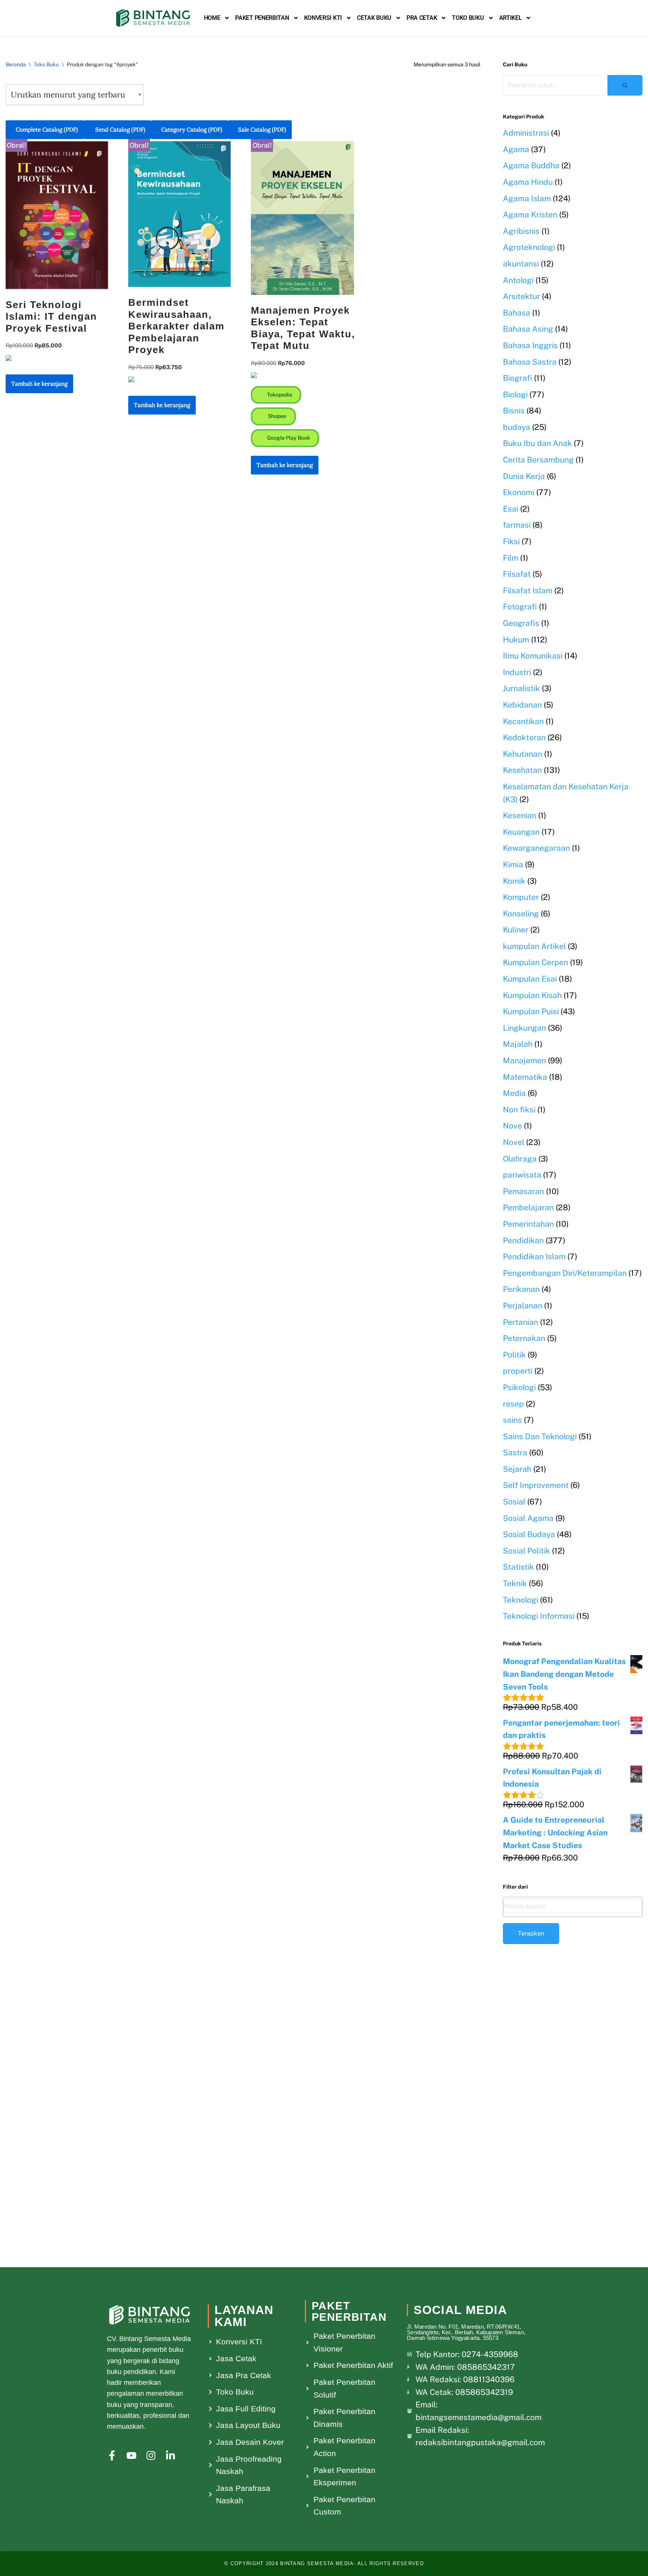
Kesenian (520, 815)
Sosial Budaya (529, 1534)
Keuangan (521, 832)
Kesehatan (522, 770)
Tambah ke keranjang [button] (39, 384)
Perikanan (521, 1289)
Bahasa (517, 313)
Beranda (16, 64)
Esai (511, 509)
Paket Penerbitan (262, 18)
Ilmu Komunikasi (533, 656)
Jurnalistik (521, 688)
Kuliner (516, 930)
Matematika (525, 1077)
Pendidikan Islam (534, 1257)
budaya (517, 427)
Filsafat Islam (528, 590)
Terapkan (531, 1933)
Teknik (515, 1583)
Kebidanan (522, 705)
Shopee (276, 416)
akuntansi (521, 264)
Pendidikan (523, 1240)
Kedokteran (524, 737)
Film (511, 558)
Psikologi (519, 1387)
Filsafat (517, 574)
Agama (516, 149)
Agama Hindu (528, 182)
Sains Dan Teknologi (540, 1436)
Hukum (516, 640)
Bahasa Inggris (530, 345)
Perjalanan (523, 1306)
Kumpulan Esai (530, 979)
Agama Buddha (531, 165)
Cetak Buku (374, 18)
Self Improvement (536, 1485)
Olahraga (520, 1159)
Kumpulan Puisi (531, 1011)
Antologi (518, 280)
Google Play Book (288, 438)
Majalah (518, 1044)
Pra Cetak (422, 18)
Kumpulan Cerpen (535, 962)
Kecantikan (523, 721)
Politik (514, 1355)
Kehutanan (523, 754)
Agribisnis (521, 231)
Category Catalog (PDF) (192, 129)
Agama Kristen (530, 215)
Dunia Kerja (524, 476)
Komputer (521, 897)
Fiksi (511, 541)
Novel (514, 1142)
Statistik (518, 1567)
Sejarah (517, 1469)
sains (512, 1420)
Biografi (517, 378)
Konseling (521, 914)
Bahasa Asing (528, 329)
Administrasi (526, 133)
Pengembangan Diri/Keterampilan (565, 1273)
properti (518, 1371)
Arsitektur (521, 296)
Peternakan (524, 1338)
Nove (512, 1126)
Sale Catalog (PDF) (262, 129)
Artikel (511, 18)
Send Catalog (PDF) (120, 129)
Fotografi (520, 607)
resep (513, 1404)
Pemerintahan (528, 1224)
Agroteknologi (529, 247)
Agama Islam (527, 198)
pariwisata (522, 1175)
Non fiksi (519, 1110)
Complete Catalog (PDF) (47, 129)
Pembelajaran (528, 1207)
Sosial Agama (528, 1518)
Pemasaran (523, 1191)
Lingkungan (524, 1028)
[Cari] (625, 85)
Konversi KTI (323, 18)
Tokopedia (279, 395)
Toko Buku (468, 18)
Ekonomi (519, 492)
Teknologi (520, 1600)
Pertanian (520, 1322)
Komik (514, 881)
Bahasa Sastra (530, 362)
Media (514, 1093)
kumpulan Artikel (534, 946)
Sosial (514, 1502)
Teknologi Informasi (539, 1616)
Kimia (513, 864)
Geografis (521, 623)
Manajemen (524, 1060)
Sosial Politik (526, 1551)
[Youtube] (131, 2456)
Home (212, 18)
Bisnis (514, 411)
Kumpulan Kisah (532, 995)
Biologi (515, 394)
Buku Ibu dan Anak (537, 443)
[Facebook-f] (112, 2456)
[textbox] (573, 1906)
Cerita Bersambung (538, 460)
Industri (517, 672)
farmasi (517, 525)
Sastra (515, 1453)
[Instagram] (151, 2456)
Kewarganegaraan (536, 848)
